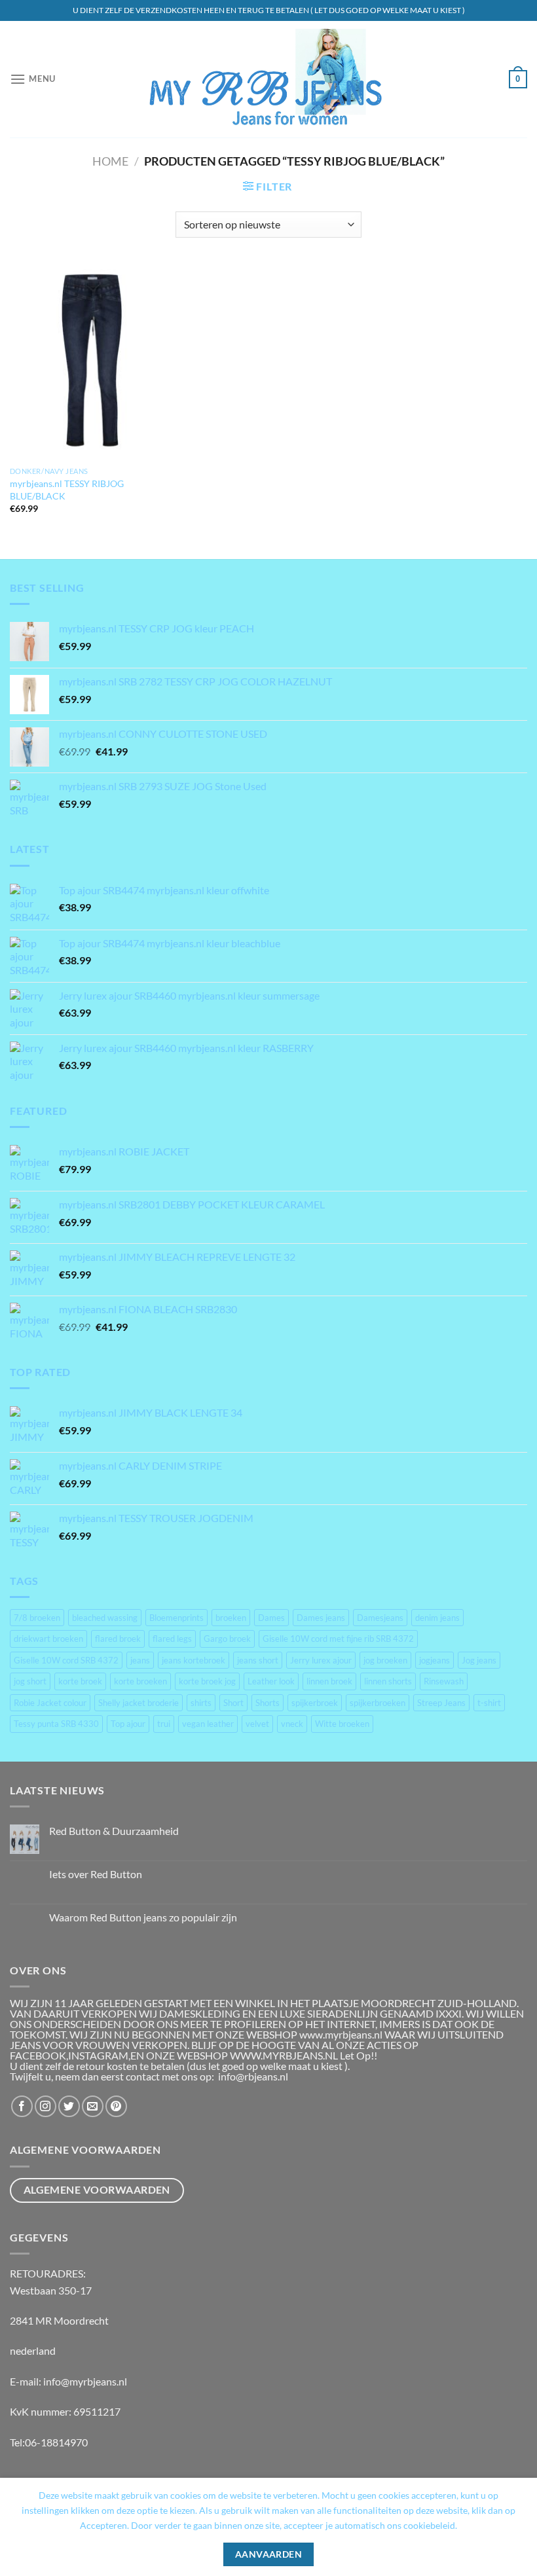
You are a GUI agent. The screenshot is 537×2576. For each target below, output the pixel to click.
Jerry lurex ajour (321, 1660)
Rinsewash (444, 1681)
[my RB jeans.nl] (269, 80)
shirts (201, 1703)
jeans (140, 1660)
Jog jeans (479, 1660)
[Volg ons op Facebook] (22, 2106)
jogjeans (435, 1660)
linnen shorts (388, 1681)
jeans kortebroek (194, 1660)
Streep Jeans (441, 1703)
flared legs (172, 1639)
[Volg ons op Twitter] (69, 2106)
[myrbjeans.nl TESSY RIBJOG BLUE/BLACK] (92, 362)
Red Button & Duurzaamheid (114, 1831)
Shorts (268, 1703)
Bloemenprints (176, 1618)
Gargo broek (227, 1639)
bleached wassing (105, 1618)
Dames (271, 1618)
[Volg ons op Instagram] (46, 2106)
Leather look (271, 1681)
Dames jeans (321, 1618)
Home (110, 161)
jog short (30, 1681)
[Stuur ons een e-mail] (93, 2106)
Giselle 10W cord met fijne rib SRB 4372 (338, 1639)
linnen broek (329, 1681)
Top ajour (128, 1724)
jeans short (258, 1660)
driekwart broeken (48, 1639)
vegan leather (208, 1724)
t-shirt (489, 1703)
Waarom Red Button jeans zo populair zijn (143, 1917)
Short (233, 1703)
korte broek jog (207, 1681)
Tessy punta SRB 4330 (56, 1724)
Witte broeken (342, 1724)
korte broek (80, 1681)
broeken (231, 1618)
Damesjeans (380, 1618)
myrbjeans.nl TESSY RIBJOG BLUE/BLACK (67, 490)
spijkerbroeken (378, 1703)
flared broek (118, 1639)
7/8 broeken (37, 1618)
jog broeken (385, 1660)
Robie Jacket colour (50, 1703)
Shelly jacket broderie (139, 1703)
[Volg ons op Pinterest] (116, 2106)
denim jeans (437, 1618)
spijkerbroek (315, 1703)
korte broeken (140, 1681)
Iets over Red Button (96, 1874)
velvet (257, 1724)
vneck (292, 1724)
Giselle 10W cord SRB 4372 (66, 1660)
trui (164, 1724)
